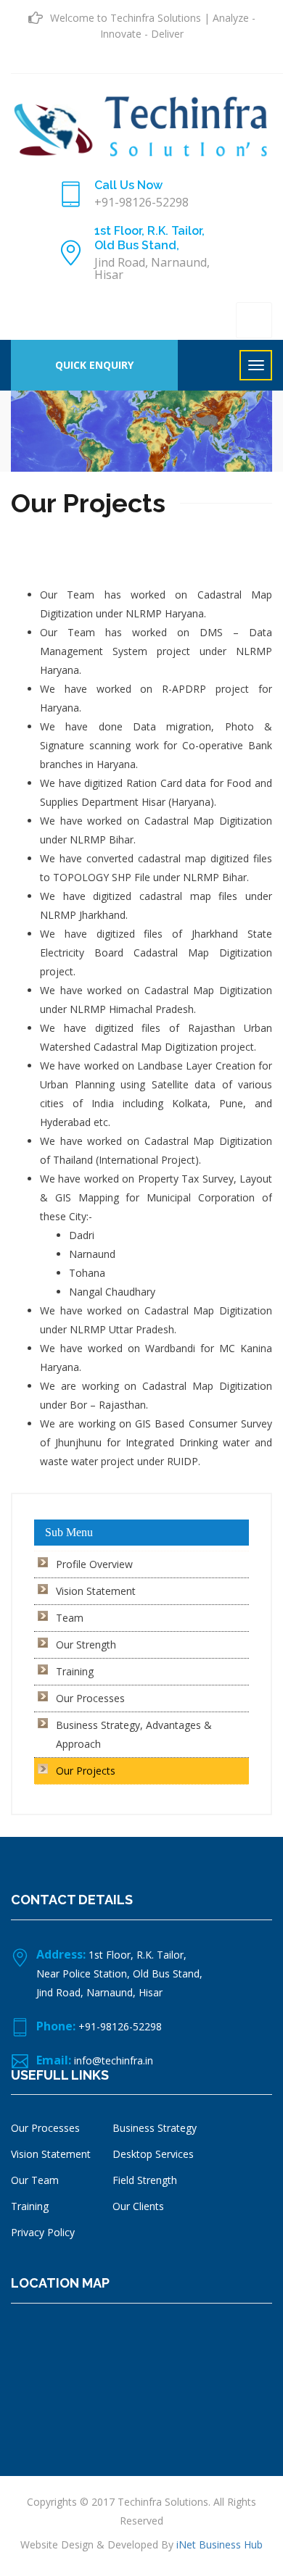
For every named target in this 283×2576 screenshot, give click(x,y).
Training (75, 1671)
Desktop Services (153, 2154)
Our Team (35, 2180)
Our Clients (138, 2206)
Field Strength (145, 2180)
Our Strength (86, 1645)
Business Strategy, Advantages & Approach (134, 1734)
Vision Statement (96, 1591)
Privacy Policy (43, 2232)
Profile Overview (94, 1564)
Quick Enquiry (94, 365)
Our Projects (86, 1771)
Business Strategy (155, 2128)
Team (70, 1618)
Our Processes (90, 1698)
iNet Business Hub (220, 2544)
